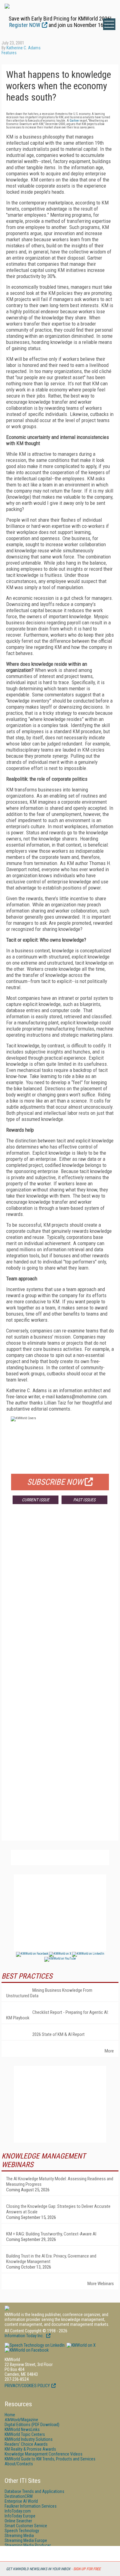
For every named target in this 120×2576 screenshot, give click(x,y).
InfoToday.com (18, 2511)
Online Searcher (18, 2521)
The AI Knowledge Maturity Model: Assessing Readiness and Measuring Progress (60, 2182)
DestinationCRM (19, 2496)
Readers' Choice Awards (26, 2444)
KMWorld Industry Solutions (29, 2439)
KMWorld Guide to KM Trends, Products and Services (50, 2459)
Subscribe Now (55, 1482)
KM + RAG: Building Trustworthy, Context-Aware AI (51, 2234)
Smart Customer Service (26, 2526)
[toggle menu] (109, 24)
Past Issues (84, 1500)
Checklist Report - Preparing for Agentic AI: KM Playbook (57, 2015)
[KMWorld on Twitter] (81, 2345)
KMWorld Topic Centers (25, 2434)
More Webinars (101, 2284)
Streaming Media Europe (26, 2540)
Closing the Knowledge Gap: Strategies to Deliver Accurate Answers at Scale (58, 2209)
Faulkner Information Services (31, 2506)
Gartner (74, 121)
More (109, 2051)
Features (9, 53)
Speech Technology (22, 2531)
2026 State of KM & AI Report (58, 2034)
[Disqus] (60, 1599)
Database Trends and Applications (34, 2491)
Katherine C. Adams (24, 48)
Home (10, 2415)
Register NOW (25, 25)
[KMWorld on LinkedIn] (35, 2345)
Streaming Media (19, 2536)
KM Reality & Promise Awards (30, 2449)
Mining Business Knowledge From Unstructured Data (49, 1993)
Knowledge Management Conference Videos (44, 2454)
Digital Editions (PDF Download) (32, 2425)
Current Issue (36, 1500)
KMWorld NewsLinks (22, 2429)
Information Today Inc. (25, 2336)
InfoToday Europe (20, 2516)
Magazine (21, 2420)
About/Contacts (19, 2464)
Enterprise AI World (21, 2501)
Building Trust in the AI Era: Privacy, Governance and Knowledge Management (51, 2259)
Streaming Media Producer (28, 2545)
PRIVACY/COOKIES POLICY (27, 2386)
